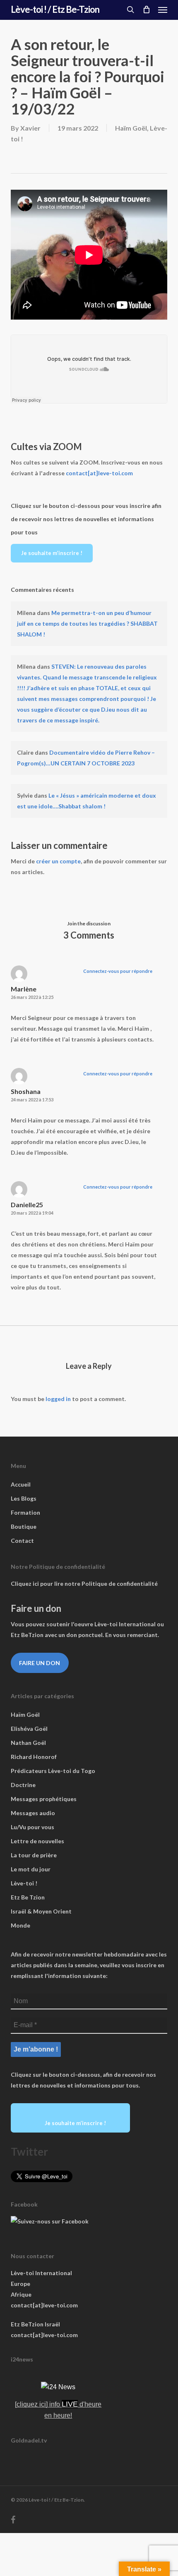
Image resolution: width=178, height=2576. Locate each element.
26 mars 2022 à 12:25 (32, 997)
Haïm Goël (131, 128)
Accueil (21, 1484)
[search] (130, 10)
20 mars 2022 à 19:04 (32, 1213)
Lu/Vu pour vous (32, 1827)
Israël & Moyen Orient (41, 1911)
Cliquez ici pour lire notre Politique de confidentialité (84, 1583)
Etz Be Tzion (28, 1897)
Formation (25, 1512)
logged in (58, 1399)
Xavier (30, 128)
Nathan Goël (28, 1743)
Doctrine (23, 1785)
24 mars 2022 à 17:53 (32, 1100)
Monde (20, 1925)
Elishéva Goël (29, 1729)
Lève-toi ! (24, 1883)
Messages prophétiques (44, 1799)
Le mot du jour (31, 1869)
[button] (163, 10)
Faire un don (40, 1663)
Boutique (24, 1526)
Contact (22, 1541)
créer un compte (58, 861)
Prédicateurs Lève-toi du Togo (53, 1771)
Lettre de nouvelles (37, 1841)
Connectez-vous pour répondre (118, 971)
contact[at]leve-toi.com (99, 473)
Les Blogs (24, 1498)
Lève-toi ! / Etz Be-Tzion (55, 10)
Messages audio (33, 1813)
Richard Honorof (34, 1757)
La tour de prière (34, 1855)
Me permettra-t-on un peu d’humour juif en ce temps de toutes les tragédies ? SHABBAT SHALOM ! (87, 623)
